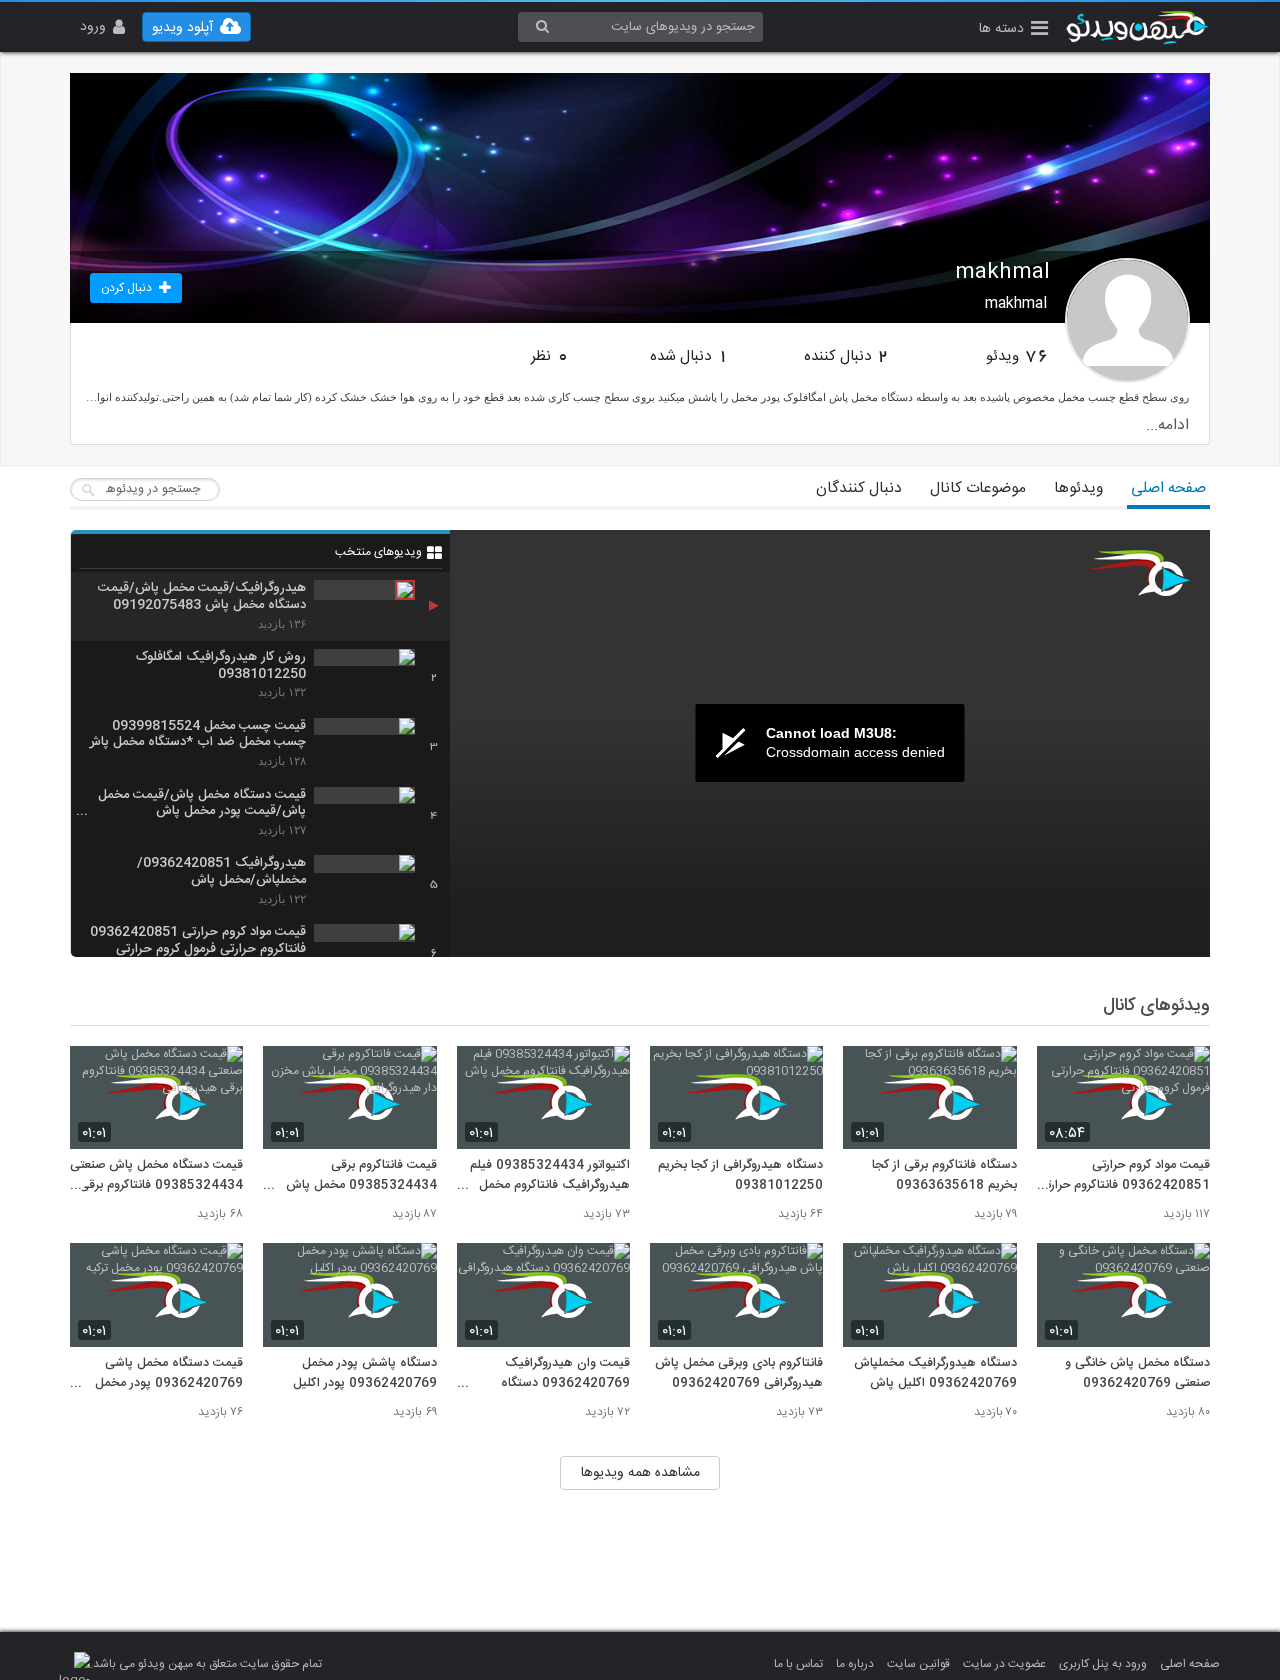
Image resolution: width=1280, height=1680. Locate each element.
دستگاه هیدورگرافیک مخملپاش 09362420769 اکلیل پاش (935, 1374)
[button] (1013, 30)
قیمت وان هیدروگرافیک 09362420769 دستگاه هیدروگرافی (565, 1374)
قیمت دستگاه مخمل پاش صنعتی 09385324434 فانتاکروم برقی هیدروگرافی (156, 1176)
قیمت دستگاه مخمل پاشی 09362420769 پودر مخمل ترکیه (169, 1374)
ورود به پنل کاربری (1103, 1664)
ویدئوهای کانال (1156, 1006)
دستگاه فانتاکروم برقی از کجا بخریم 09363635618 (944, 1176)
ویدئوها (1078, 488)
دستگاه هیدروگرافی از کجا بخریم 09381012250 (740, 1176)
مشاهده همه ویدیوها (640, 1473)
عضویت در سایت (1004, 1664)
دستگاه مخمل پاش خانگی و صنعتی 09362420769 (1137, 1374)
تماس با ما (798, 1664)
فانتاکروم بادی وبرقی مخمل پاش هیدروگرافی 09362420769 (739, 1374)
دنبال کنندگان (859, 488)
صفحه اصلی (1168, 488)
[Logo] (1140, 573)
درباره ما (855, 1664)
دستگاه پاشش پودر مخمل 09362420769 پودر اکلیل (364, 1374)
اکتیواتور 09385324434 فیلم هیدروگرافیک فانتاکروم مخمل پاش (550, 1176)
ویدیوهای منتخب (378, 552)
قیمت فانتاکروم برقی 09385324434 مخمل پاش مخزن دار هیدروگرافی (361, 1176)
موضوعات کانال (978, 488)
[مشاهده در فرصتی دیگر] (1185, 1072)
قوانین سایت (918, 1664)
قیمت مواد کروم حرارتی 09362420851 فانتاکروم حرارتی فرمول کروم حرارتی (1123, 1176)
